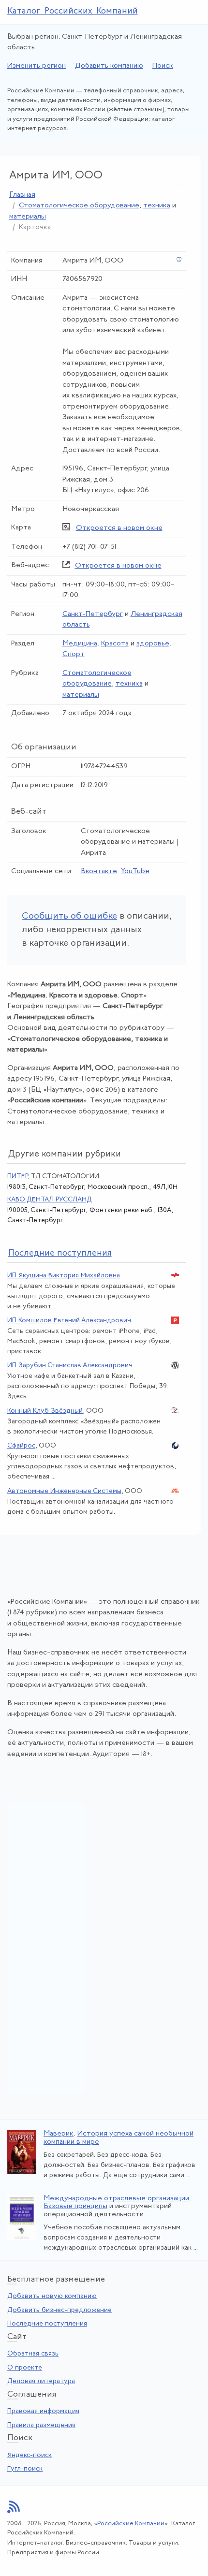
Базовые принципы (75, 2206)
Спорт (74, 654)
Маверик (59, 2134)
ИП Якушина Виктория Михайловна (64, 1276)
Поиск (163, 66)
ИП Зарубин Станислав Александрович (70, 1366)
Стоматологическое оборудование (79, 206)
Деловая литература (41, 2381)
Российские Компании (131, 2524)
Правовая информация (43, 2411)
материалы (28, 217)
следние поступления (60, 1254)
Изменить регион (37, 66)
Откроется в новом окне (119, 528)
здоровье (153, 644)
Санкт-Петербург (93, 614)
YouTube (135, 871)
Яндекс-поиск (30, 2455)
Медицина (80, 644)
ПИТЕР (17, 1177)
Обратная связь (33, 2354)
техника (157, 206)
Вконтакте (99, 871)
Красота (115, 644)
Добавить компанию (109, 66)
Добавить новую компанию (52, 2296)
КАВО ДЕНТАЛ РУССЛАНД (50, 1200)
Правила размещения (41, 2425)
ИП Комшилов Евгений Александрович (69, 1321)
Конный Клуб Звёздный (45, 1411)
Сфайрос (21, 1446)
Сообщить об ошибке (69, 916)
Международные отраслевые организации (116, 2199)
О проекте (25, 2368)
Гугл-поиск (25, 2469)
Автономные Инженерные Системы (64, 1491)
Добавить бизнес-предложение (59, 2310)
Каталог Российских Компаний (73, 12)
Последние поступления (47, 2324)
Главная (22, 195)
